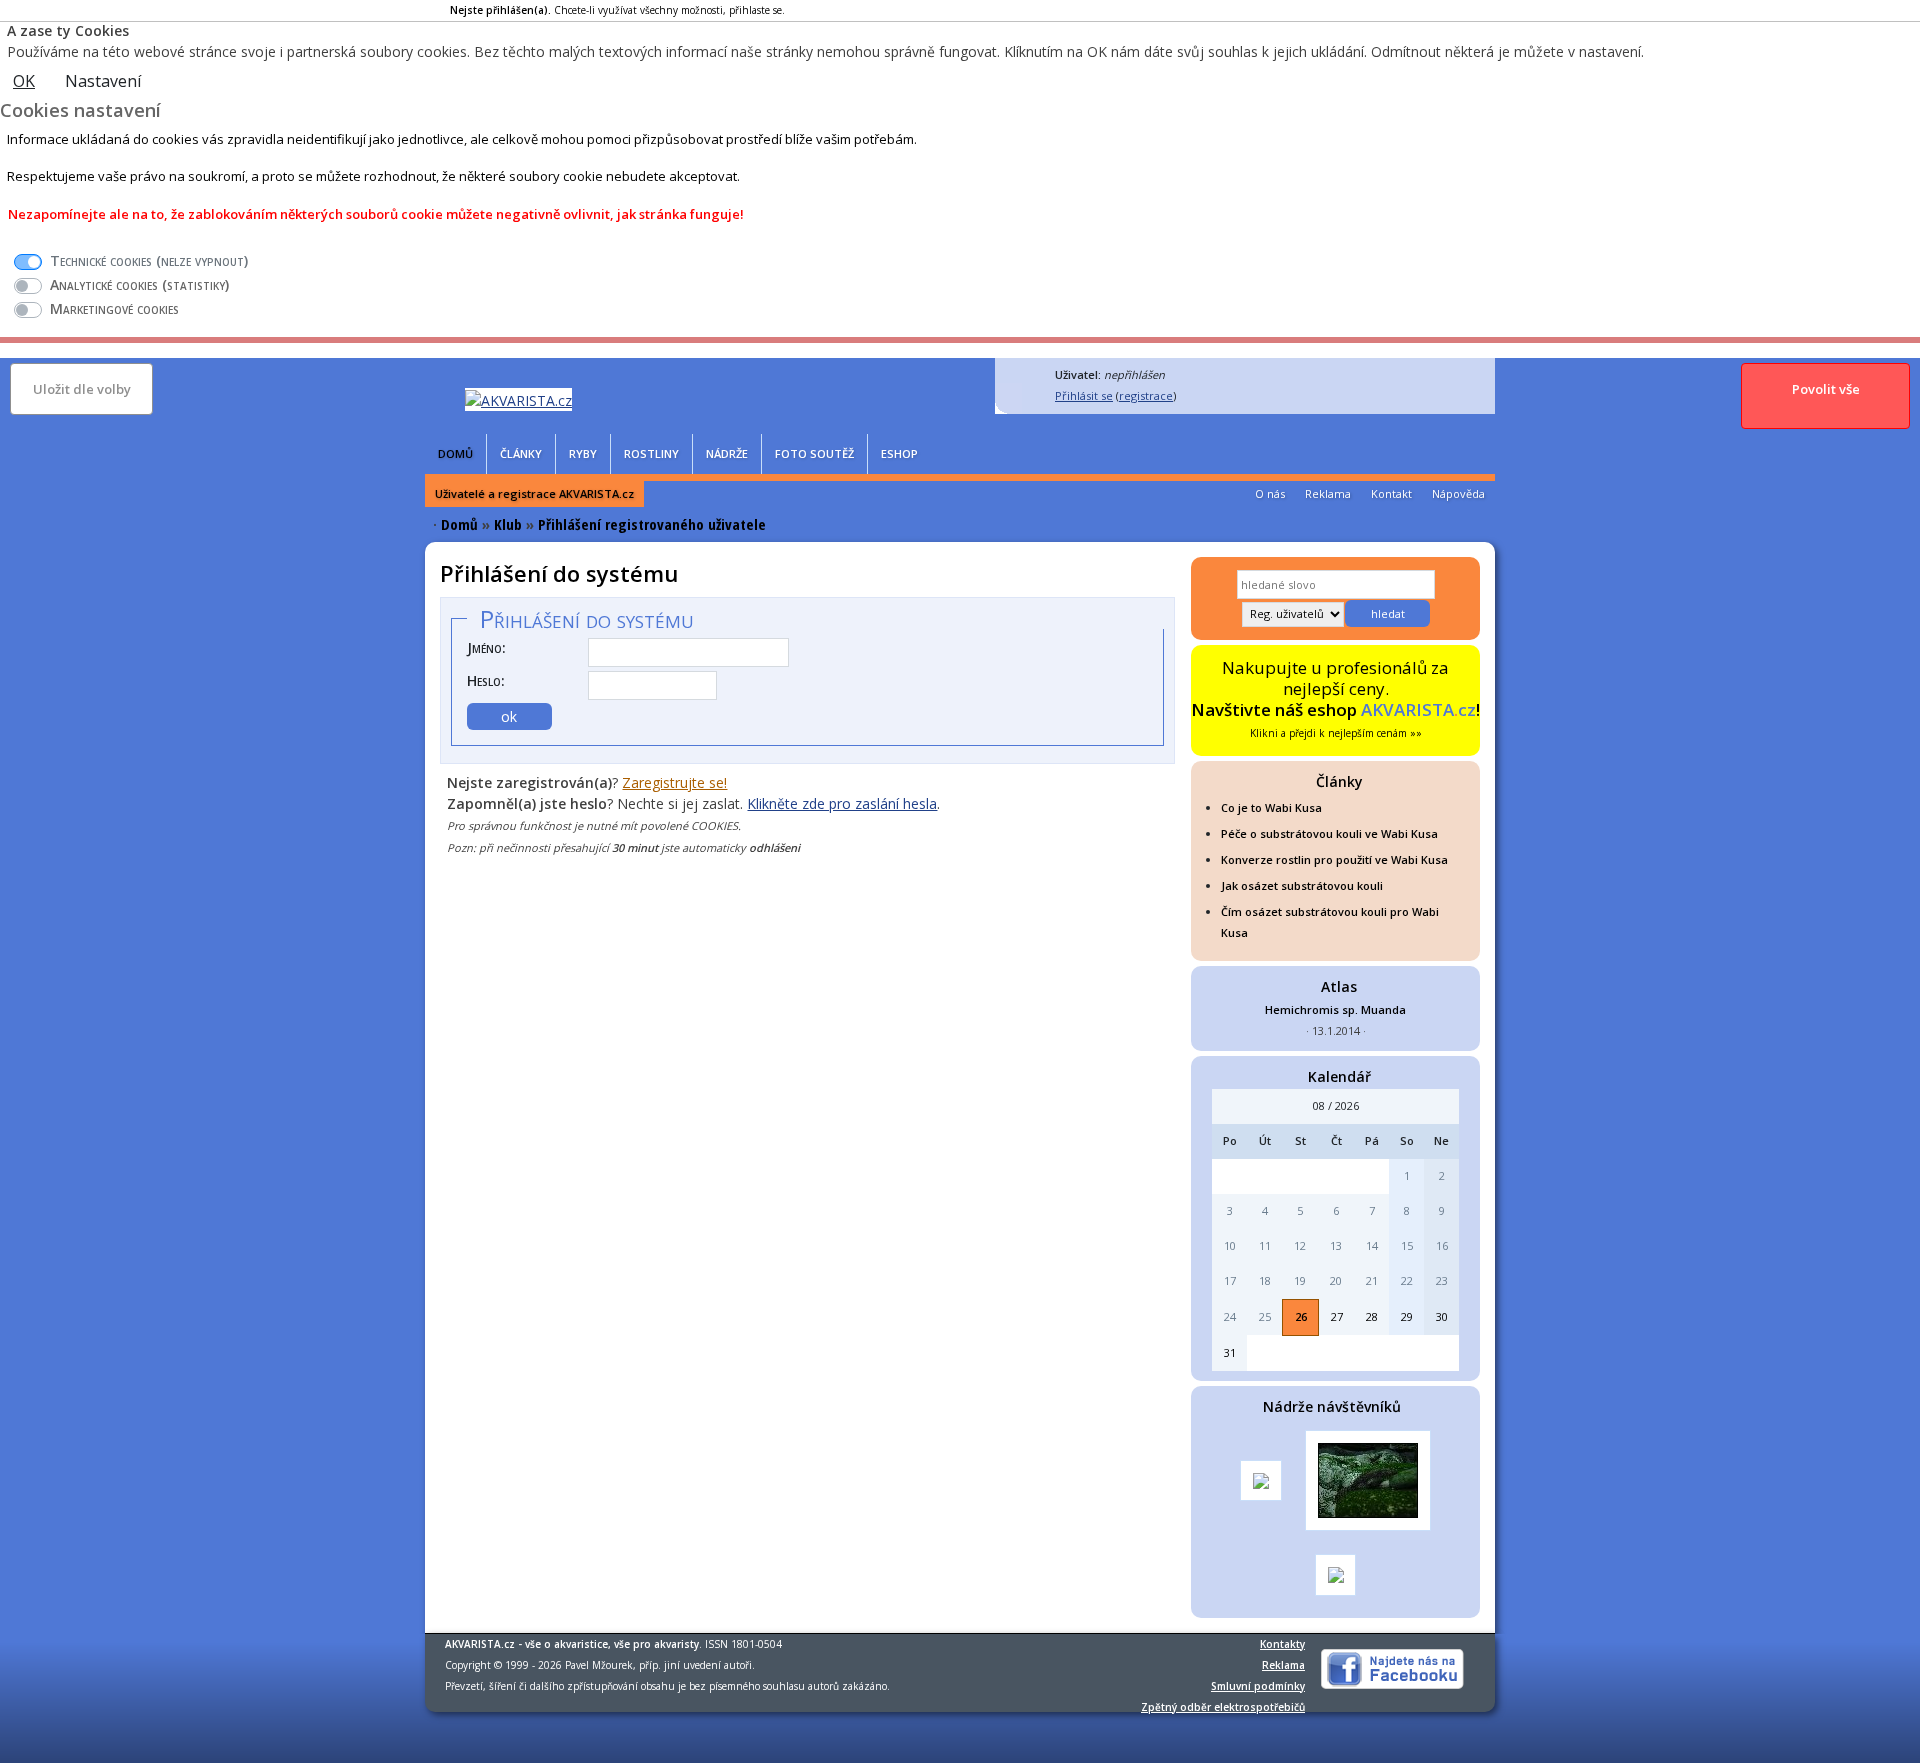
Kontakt (1391, 493)
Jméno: (486, 647)
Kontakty (1282, 1644)
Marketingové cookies (114, 308)
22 (1407, 1280)
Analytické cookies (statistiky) (139, 284)
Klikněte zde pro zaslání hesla (842, 803)
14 (1372, 1245)
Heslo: (486, 680)
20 (1336, 1280)
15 (1407, 1245)
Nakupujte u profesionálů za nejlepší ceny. (1335, 698)
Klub (508, 524)
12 (1300, 1245)
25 (1265, 1316)
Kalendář (1339, 1076)
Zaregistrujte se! (674, 782)
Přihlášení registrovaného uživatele (652, 524)
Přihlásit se (1084, 395)
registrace (1146, 395)
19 (1300, 1280)
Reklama (1328, 493)
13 (1336, 1245)
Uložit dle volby (82, 389)
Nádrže (727, 453)
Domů (455, 453)
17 (1230, 1280)
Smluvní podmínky (1258, 1686)
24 (1230, 1316)
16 (1442, 1245)
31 (1230, 1352)
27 (1337, 1316)
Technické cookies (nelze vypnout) (149, 260)
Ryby (583, 453)
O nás (1270, 493)
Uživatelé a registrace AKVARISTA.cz (534, 493)
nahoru (477, 884)
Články (521, 453)
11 (1265, 1245)
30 (1442, 1316)
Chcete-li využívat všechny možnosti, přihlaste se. (617, 10)
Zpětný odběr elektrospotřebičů (1223, 1707)
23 (1442, 1280)
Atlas (1339, 986)
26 (1301, 1316)
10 (1230, 1245)
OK (24, 81)
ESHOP (899, 453)
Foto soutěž (814, 453)
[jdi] (1460, 1408)
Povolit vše (1826, 389)
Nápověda (1458, 493)
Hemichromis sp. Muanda (1335, 1009)
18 (1265, 1280)
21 (1372, 1280)
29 (1407, 1316)
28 (1372, 1316)
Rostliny (651, 453)
